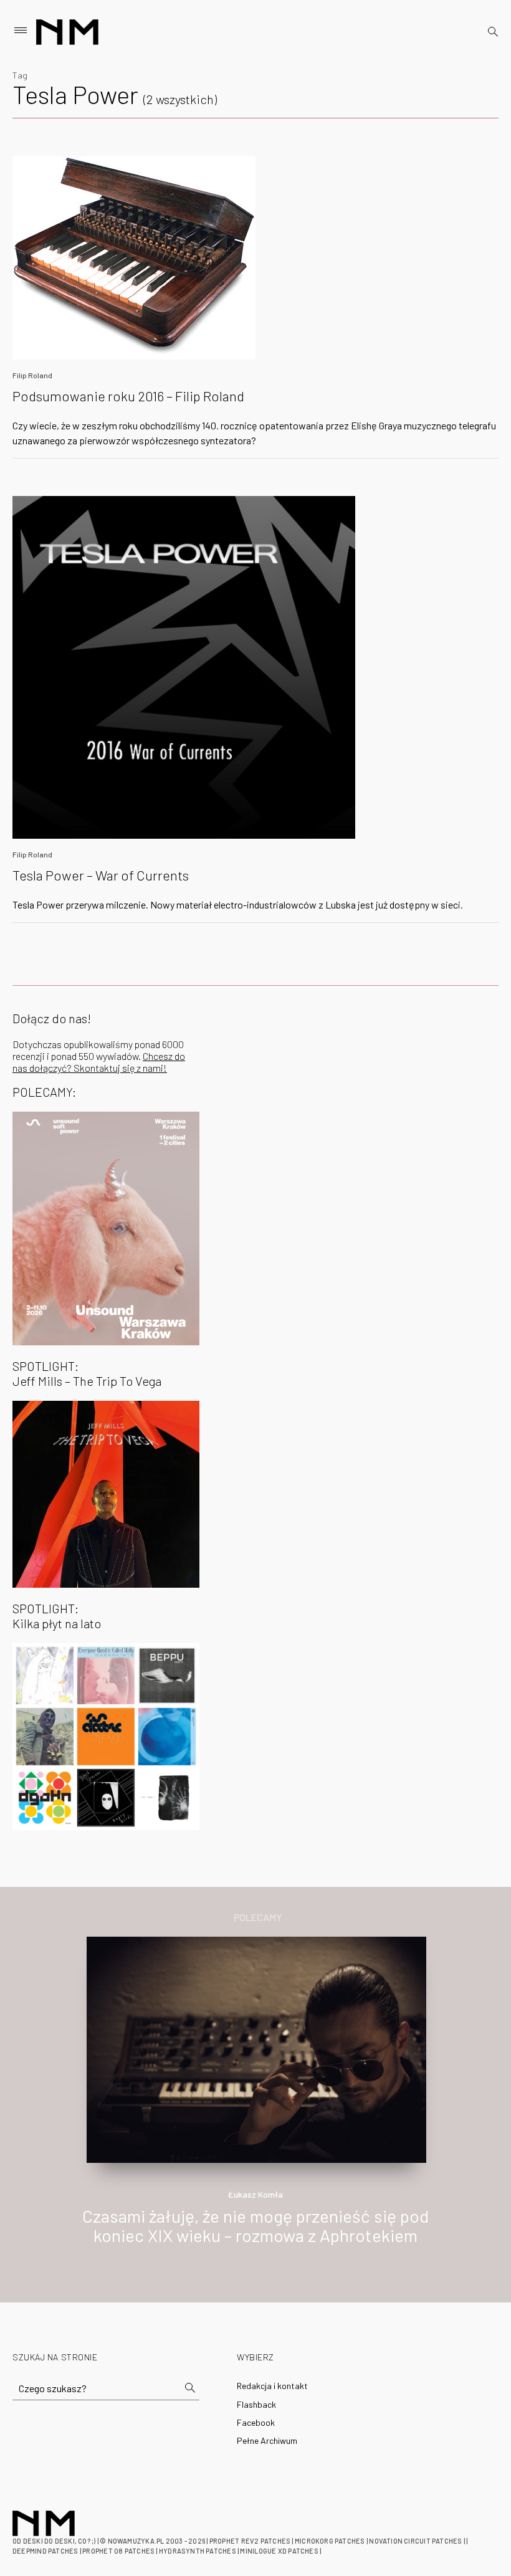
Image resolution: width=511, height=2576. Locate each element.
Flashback (256, 2404)
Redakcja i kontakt (272, 2386)
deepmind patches (45, 2551)
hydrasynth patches (198, 2551)
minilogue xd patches (279, 2551)
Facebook (256, 2422)
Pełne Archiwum (267, 2440)
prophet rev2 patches (250, 2541)
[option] (255, 2104)
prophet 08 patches (118, 2551)
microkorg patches (330, 2541)
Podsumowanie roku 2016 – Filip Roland (128, 396)
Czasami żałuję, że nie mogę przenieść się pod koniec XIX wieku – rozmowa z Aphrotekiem (255, 2225)
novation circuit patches (415, 2541)
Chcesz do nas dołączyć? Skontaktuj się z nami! (99, 1062)
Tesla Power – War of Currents (101, 875)
